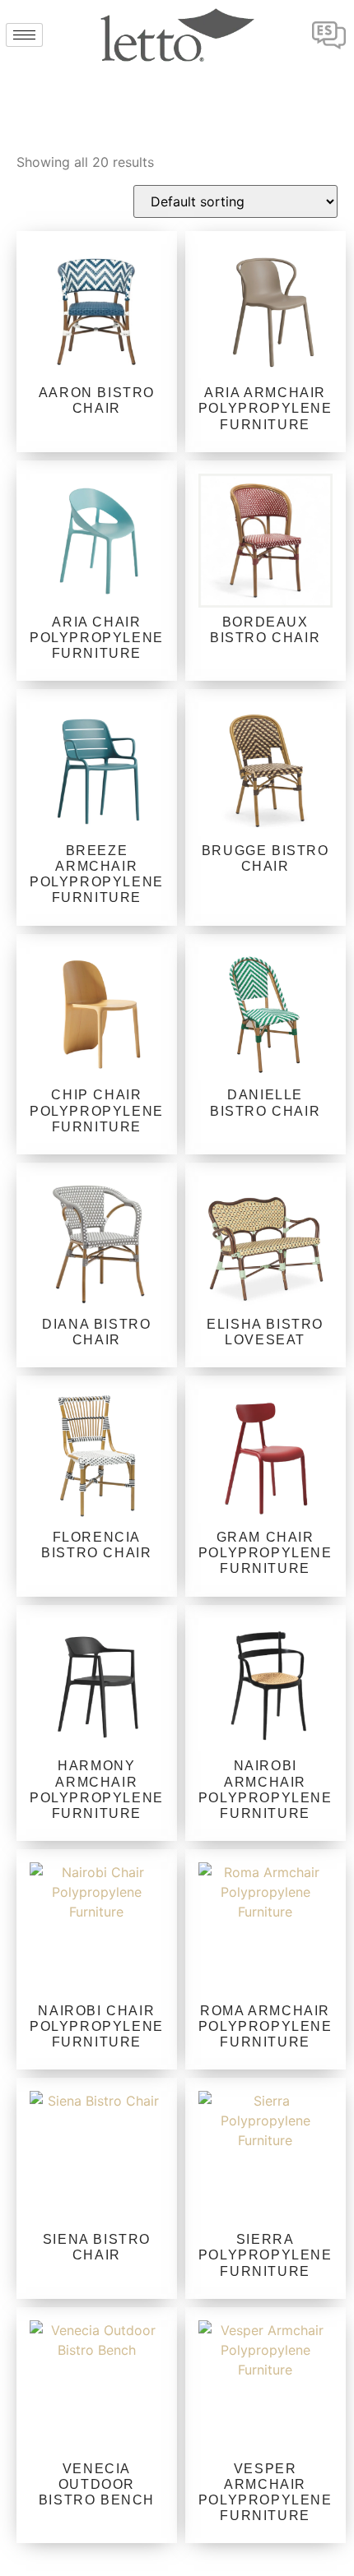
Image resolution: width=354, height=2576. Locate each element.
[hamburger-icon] (24, 35)
